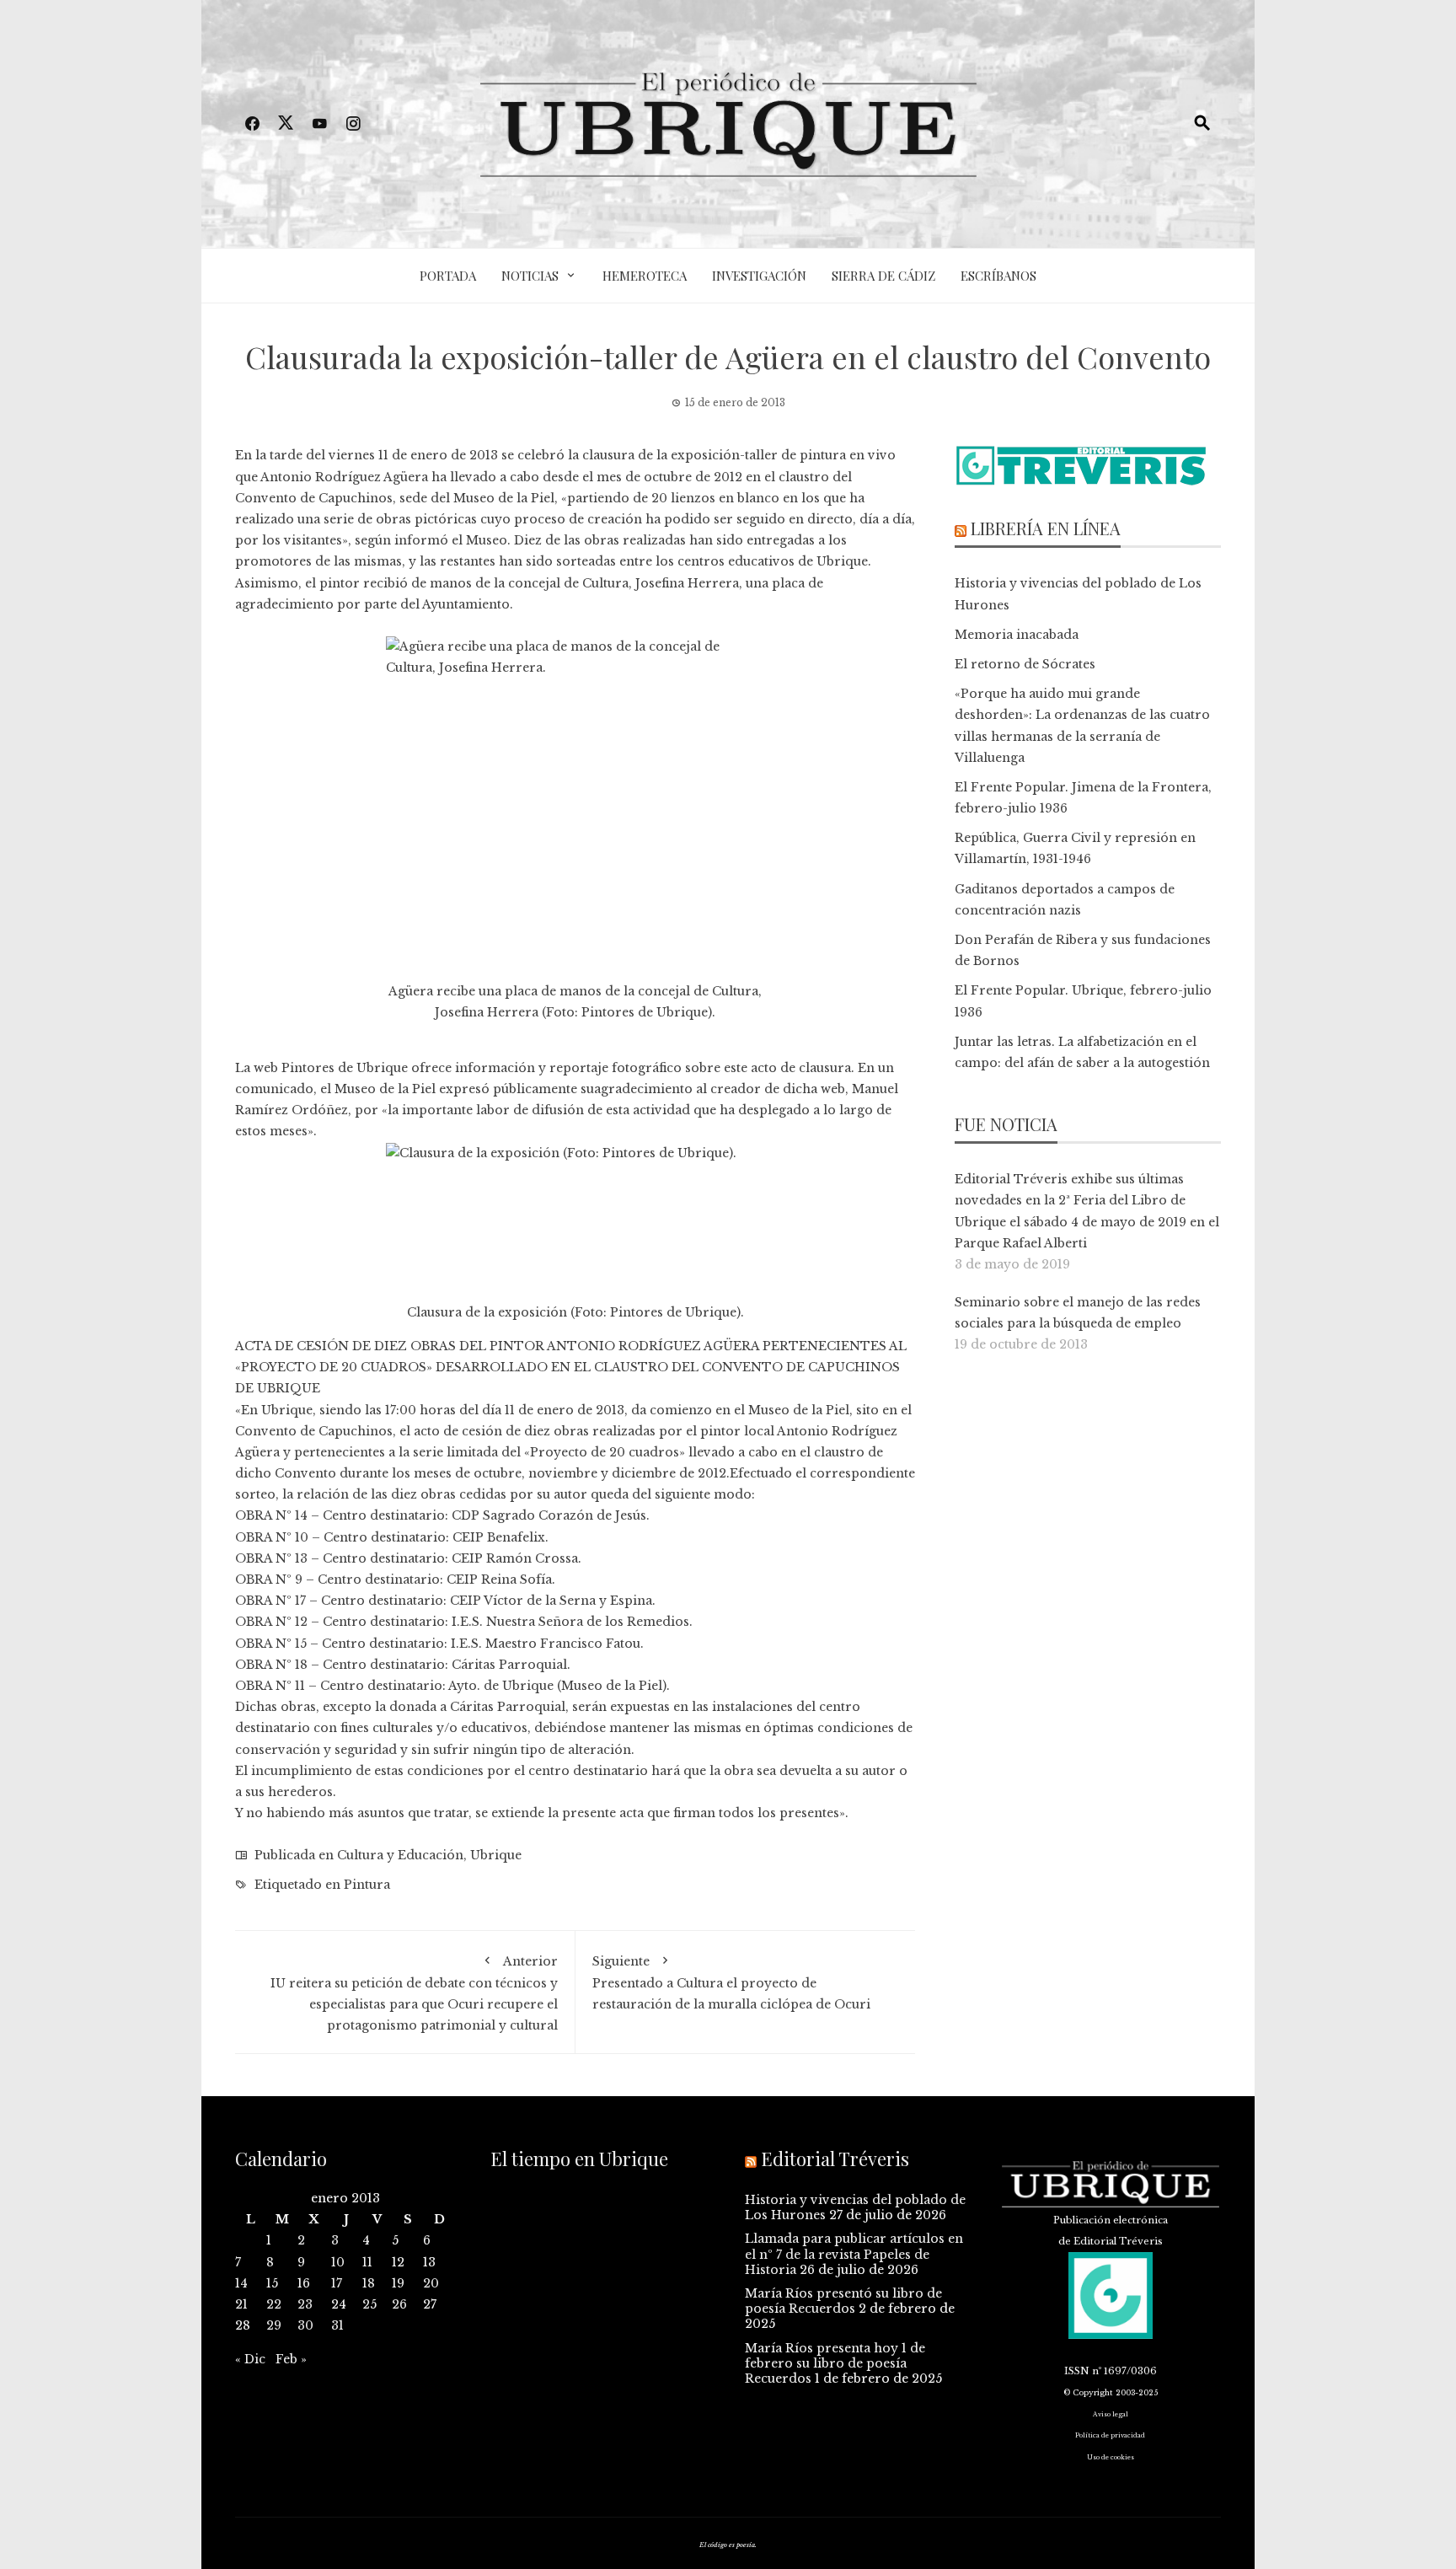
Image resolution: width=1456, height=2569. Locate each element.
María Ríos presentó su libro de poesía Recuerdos (843, 2301)
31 (337, 2325)
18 (369, 2283)
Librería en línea (1046, 528)
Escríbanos (998, 276)
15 (272, 2283)
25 (369, 2304)
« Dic (250, 2359)
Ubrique (496, 1855)
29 (274, 2325)
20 (431, 2283)
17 (337, 2283)
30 (305, 2325)
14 (241, 2283)
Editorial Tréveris (835, 2159)
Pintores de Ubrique (645, 1012)
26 (399, 2304)
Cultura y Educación (400, 1855)
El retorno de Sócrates (1025, 664)
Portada (448, 276)
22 (274, 2304)
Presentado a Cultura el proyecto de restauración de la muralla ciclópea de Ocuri (731, 1983)
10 (338, 2262)
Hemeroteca (645, 276)
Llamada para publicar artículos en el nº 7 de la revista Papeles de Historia (854, 2254)
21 (241, 2304)
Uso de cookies (1111, 2457)
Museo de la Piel (504, 498)
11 (367, 2262)
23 (305, 2304)
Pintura (367, 1885)
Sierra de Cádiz (883, 276)
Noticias (530, 276)
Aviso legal (1111, 2414)
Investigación (759, 276)
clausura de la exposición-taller (680, 455)
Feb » (291, 2359)
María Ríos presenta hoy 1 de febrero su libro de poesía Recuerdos (835, 2363)
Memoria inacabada (1017, 635)
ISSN (1077, 2371)
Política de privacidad (1110, 2435)
